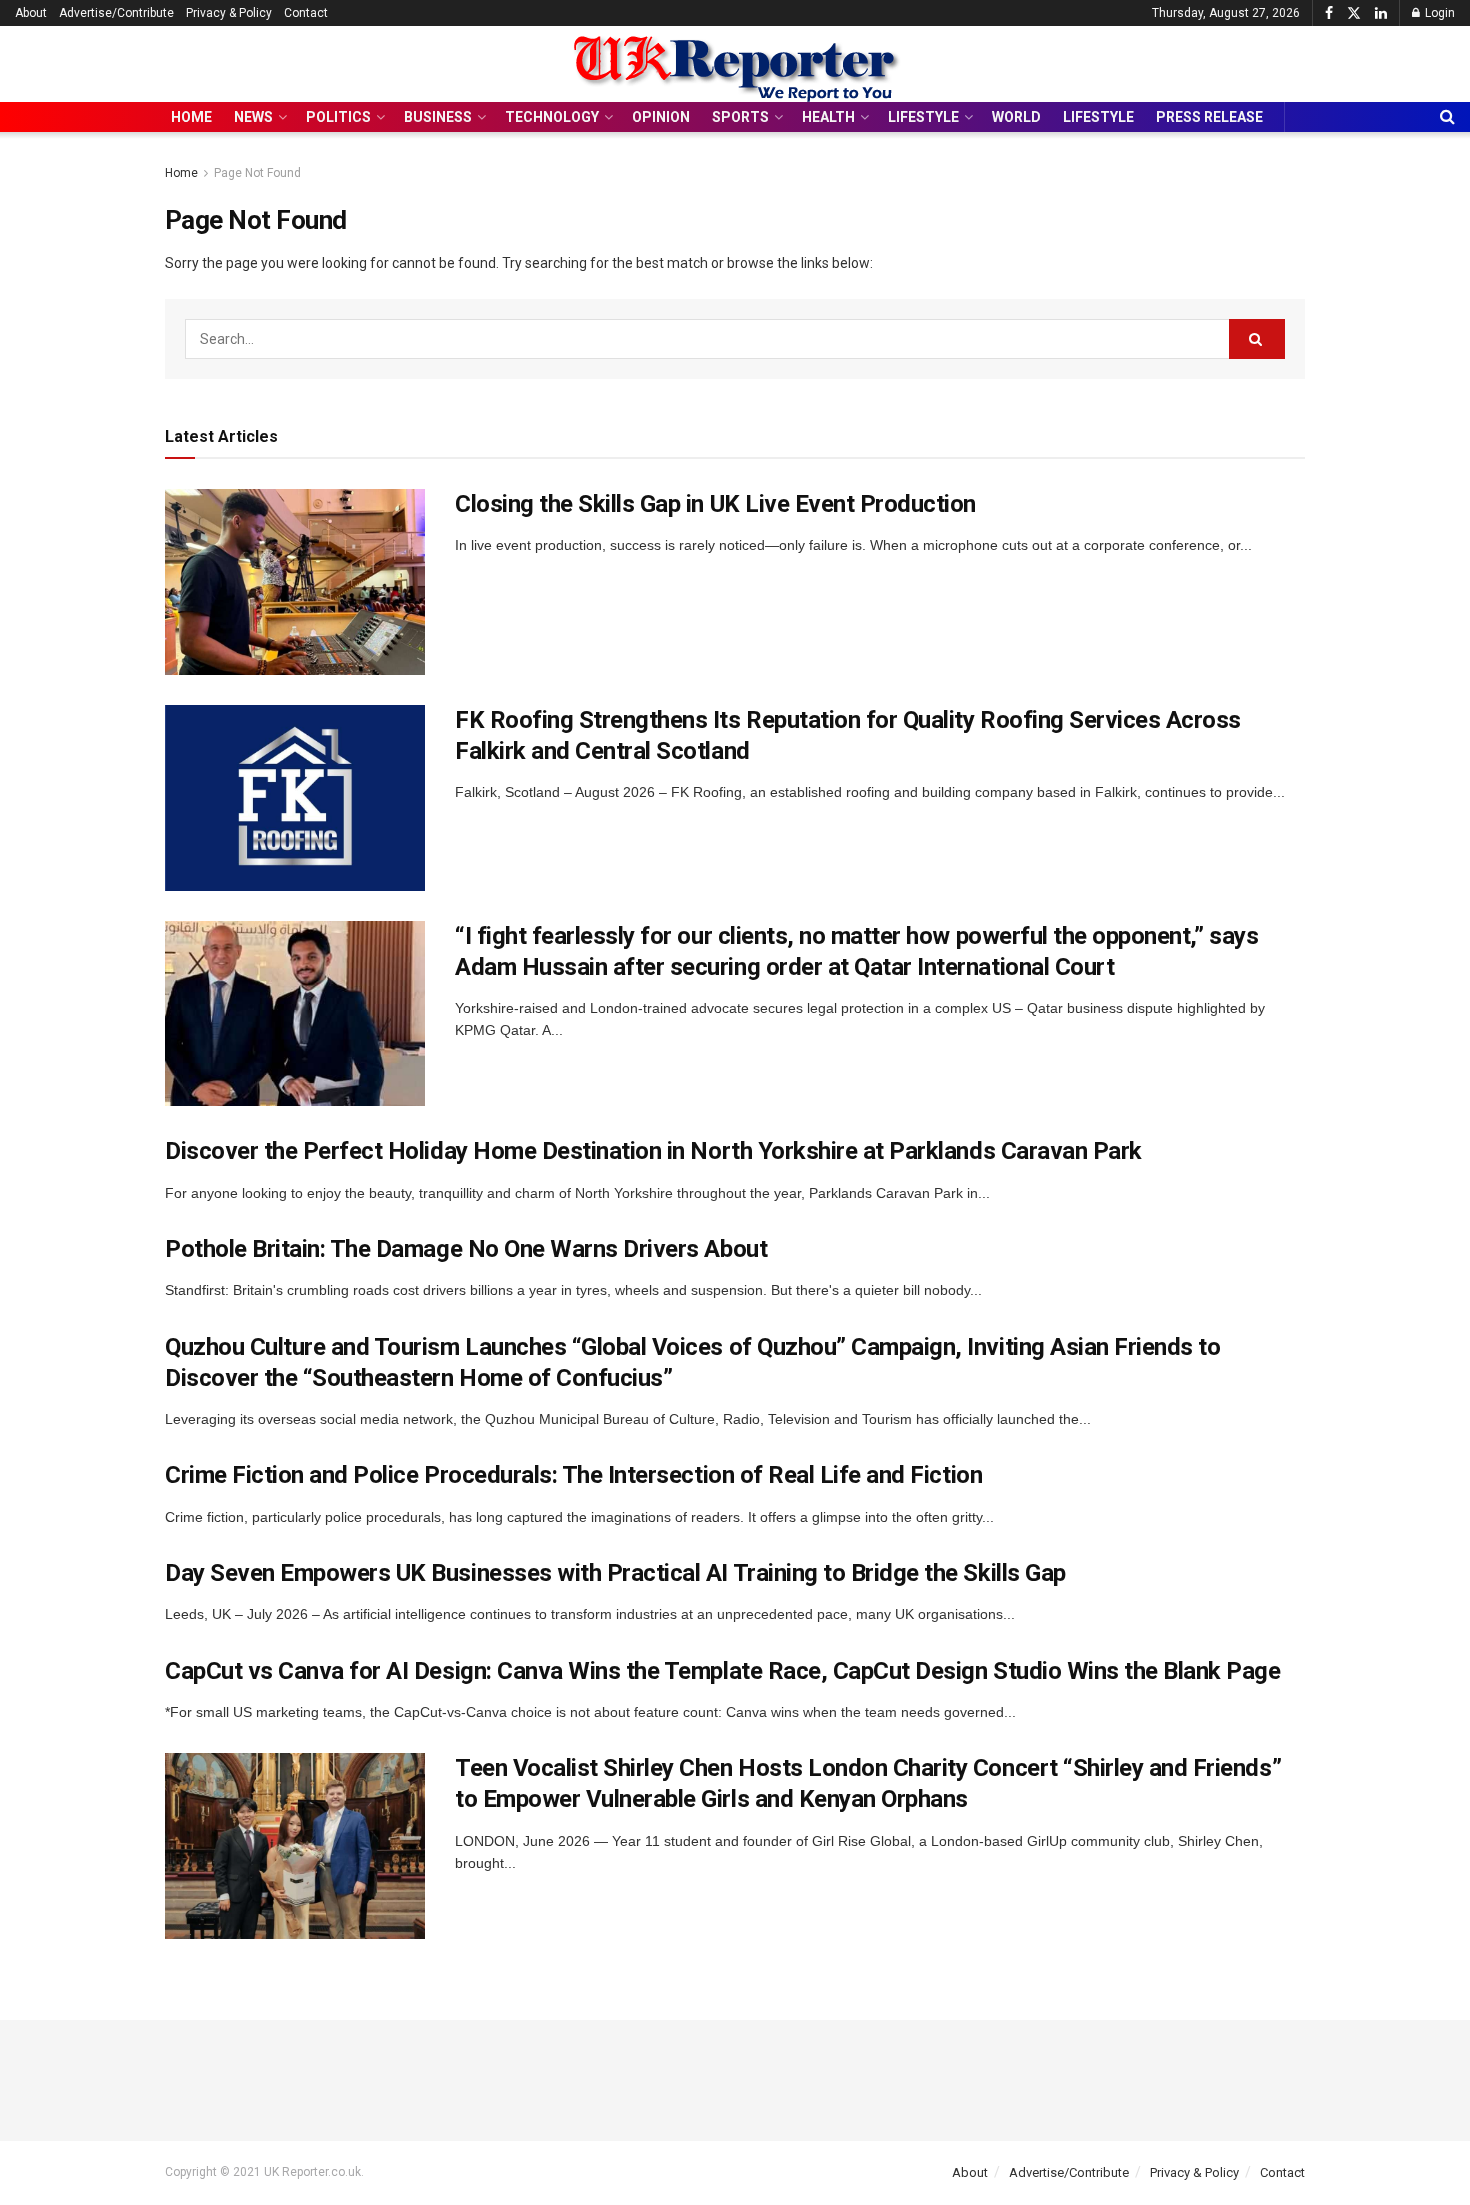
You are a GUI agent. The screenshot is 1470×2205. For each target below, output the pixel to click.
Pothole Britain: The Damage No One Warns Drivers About (466, 1249)
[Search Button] (1447, 117)
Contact (306, 13)
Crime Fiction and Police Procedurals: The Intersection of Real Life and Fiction (573, 1475)
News (253, 117)
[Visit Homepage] (735, 64)
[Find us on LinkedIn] (1381, 13)
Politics (338, 117)
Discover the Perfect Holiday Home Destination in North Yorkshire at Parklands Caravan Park (653, 1151)
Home (191, 117)
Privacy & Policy (229, 13)
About (31, 13)
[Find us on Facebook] (1329, 13)
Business (438, 117)
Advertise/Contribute (116, 13)
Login (1438, 13)
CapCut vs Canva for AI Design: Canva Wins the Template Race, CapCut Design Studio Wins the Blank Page (723, 1671)
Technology (552, 117)
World (1016, 117)
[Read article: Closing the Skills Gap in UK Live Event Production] (295, 582)
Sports (740, 117)
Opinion (661, 117)
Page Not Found (257, 173)
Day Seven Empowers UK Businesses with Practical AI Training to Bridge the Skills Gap (615, 1573)
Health (828, 117)
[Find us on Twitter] (1354, 13)
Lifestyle (923, 117)
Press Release (1209, 117)
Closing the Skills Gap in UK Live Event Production (715, 504)
